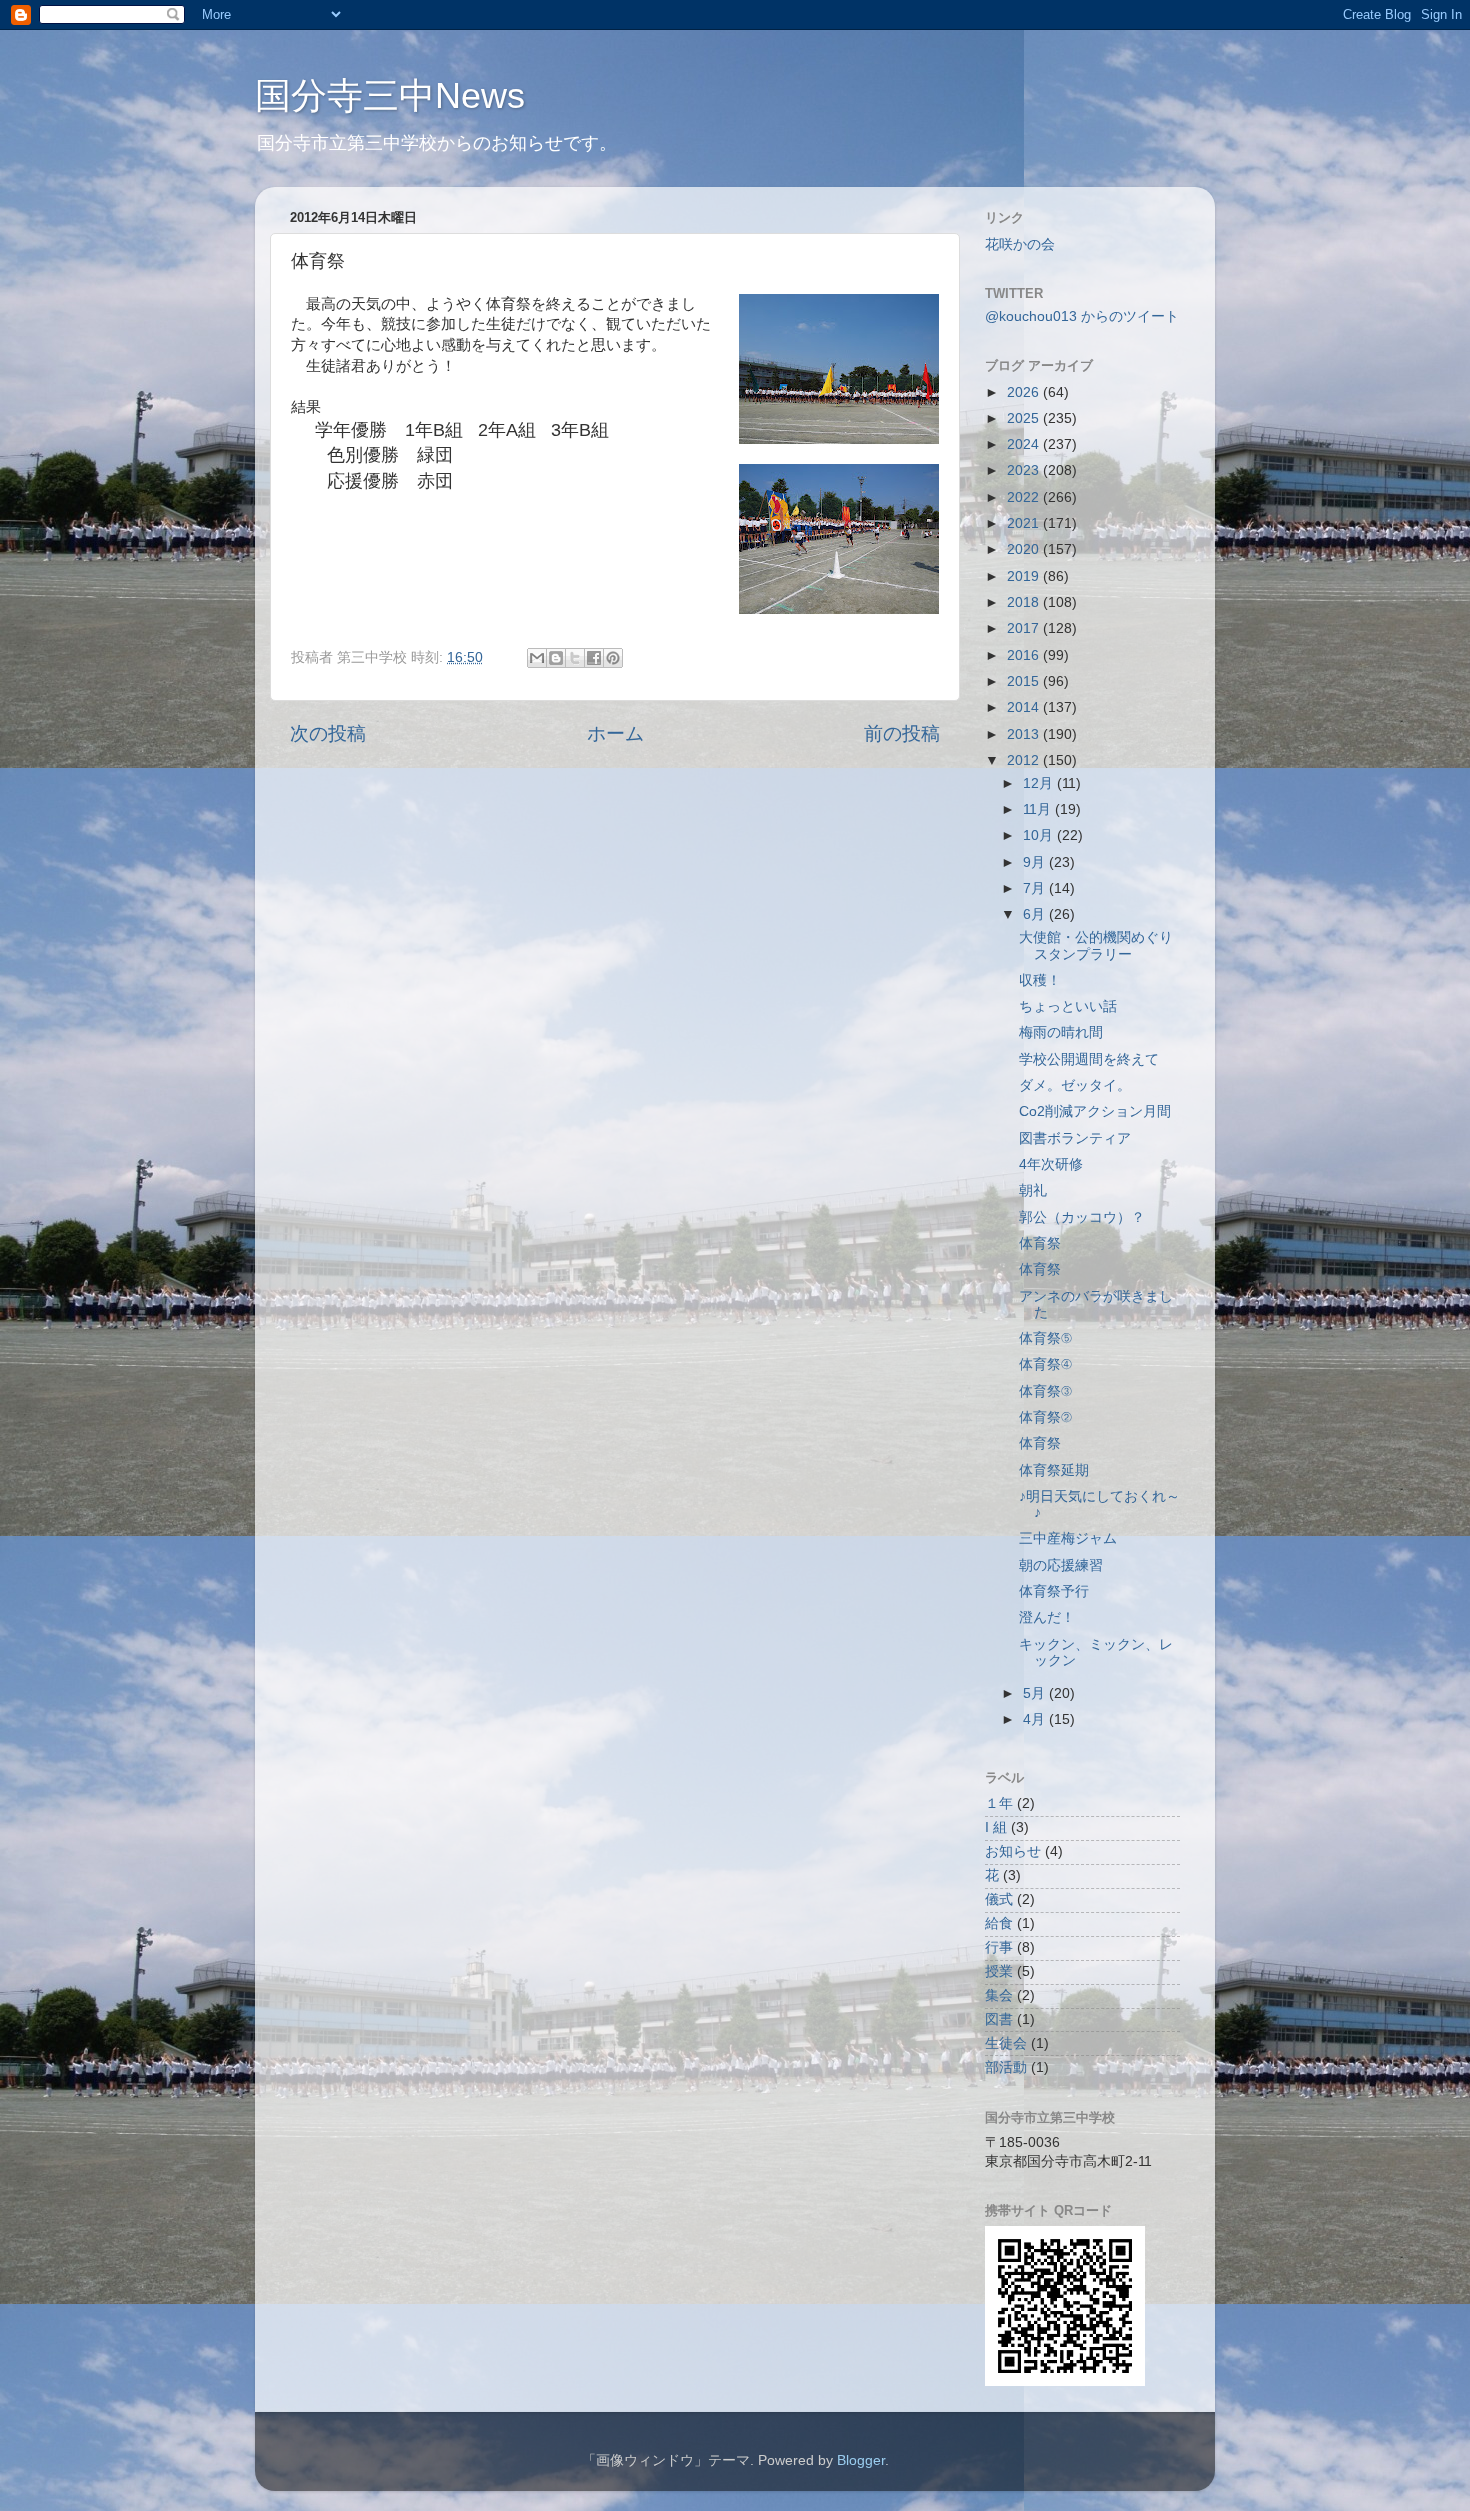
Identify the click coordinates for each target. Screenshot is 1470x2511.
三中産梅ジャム (1068, 1538)
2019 (1025, 576)
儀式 (999, 1899)
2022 (1025, 497)
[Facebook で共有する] (594, 658)
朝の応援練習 (1061, 1565)
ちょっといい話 (1068, 1006)
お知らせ (1013, 1851)
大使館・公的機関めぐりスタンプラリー (1096, 945)
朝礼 (1033, 1190)
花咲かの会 (1020, 244)
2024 (1025, 444)
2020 (1025, 549)
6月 (1036, 914)
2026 (1025, 392)
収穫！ (1040, 980)
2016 (1025, 655)
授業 (999, 1971)
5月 (1036, 1693)
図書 (999, 2019)
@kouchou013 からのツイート (1082, 316)
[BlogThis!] (556, 658)
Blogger (861, 2460)
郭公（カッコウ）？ (1082, 1217)
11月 (1039, 809)
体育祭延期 (1054, 1470)
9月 (1036, 862)
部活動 (1006, 2067)
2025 (1025, 418)
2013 (1025, 734)
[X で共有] (575, 658)
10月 (1040, 835)
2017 (1025, 628)
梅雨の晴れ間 (1061, 1032)
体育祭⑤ (1045, 1338)
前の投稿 (902, 733)
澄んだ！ (1047, 1617)
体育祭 (1040, 1243)
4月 (1036, 1719)
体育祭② (1045, 1417)
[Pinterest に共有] (613, 658)
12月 (1040, 783)
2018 (1025, 602)
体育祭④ (1045, 1364)
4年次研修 (1051, 1164)
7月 (1036, 888)
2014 (1025, 707)
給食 (999, 1923)
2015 (1025, 681)
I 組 (996, 1827)
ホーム (615, 733)
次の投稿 (328, 733)
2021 (1025, 523)
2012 (1025, 760)
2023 (1025, 470)
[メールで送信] (537, 658)
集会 (999, 1995)
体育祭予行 (1054, 1591)
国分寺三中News (390, 95)
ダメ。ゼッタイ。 (1075, 1085)
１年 (999, 1803)
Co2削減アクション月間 (1095, 1111)
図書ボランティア (1075, 1138)
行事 (999, 1947)
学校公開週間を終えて (1089, 1059)
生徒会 (1006, 2043)
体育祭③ (1045, 1391)
